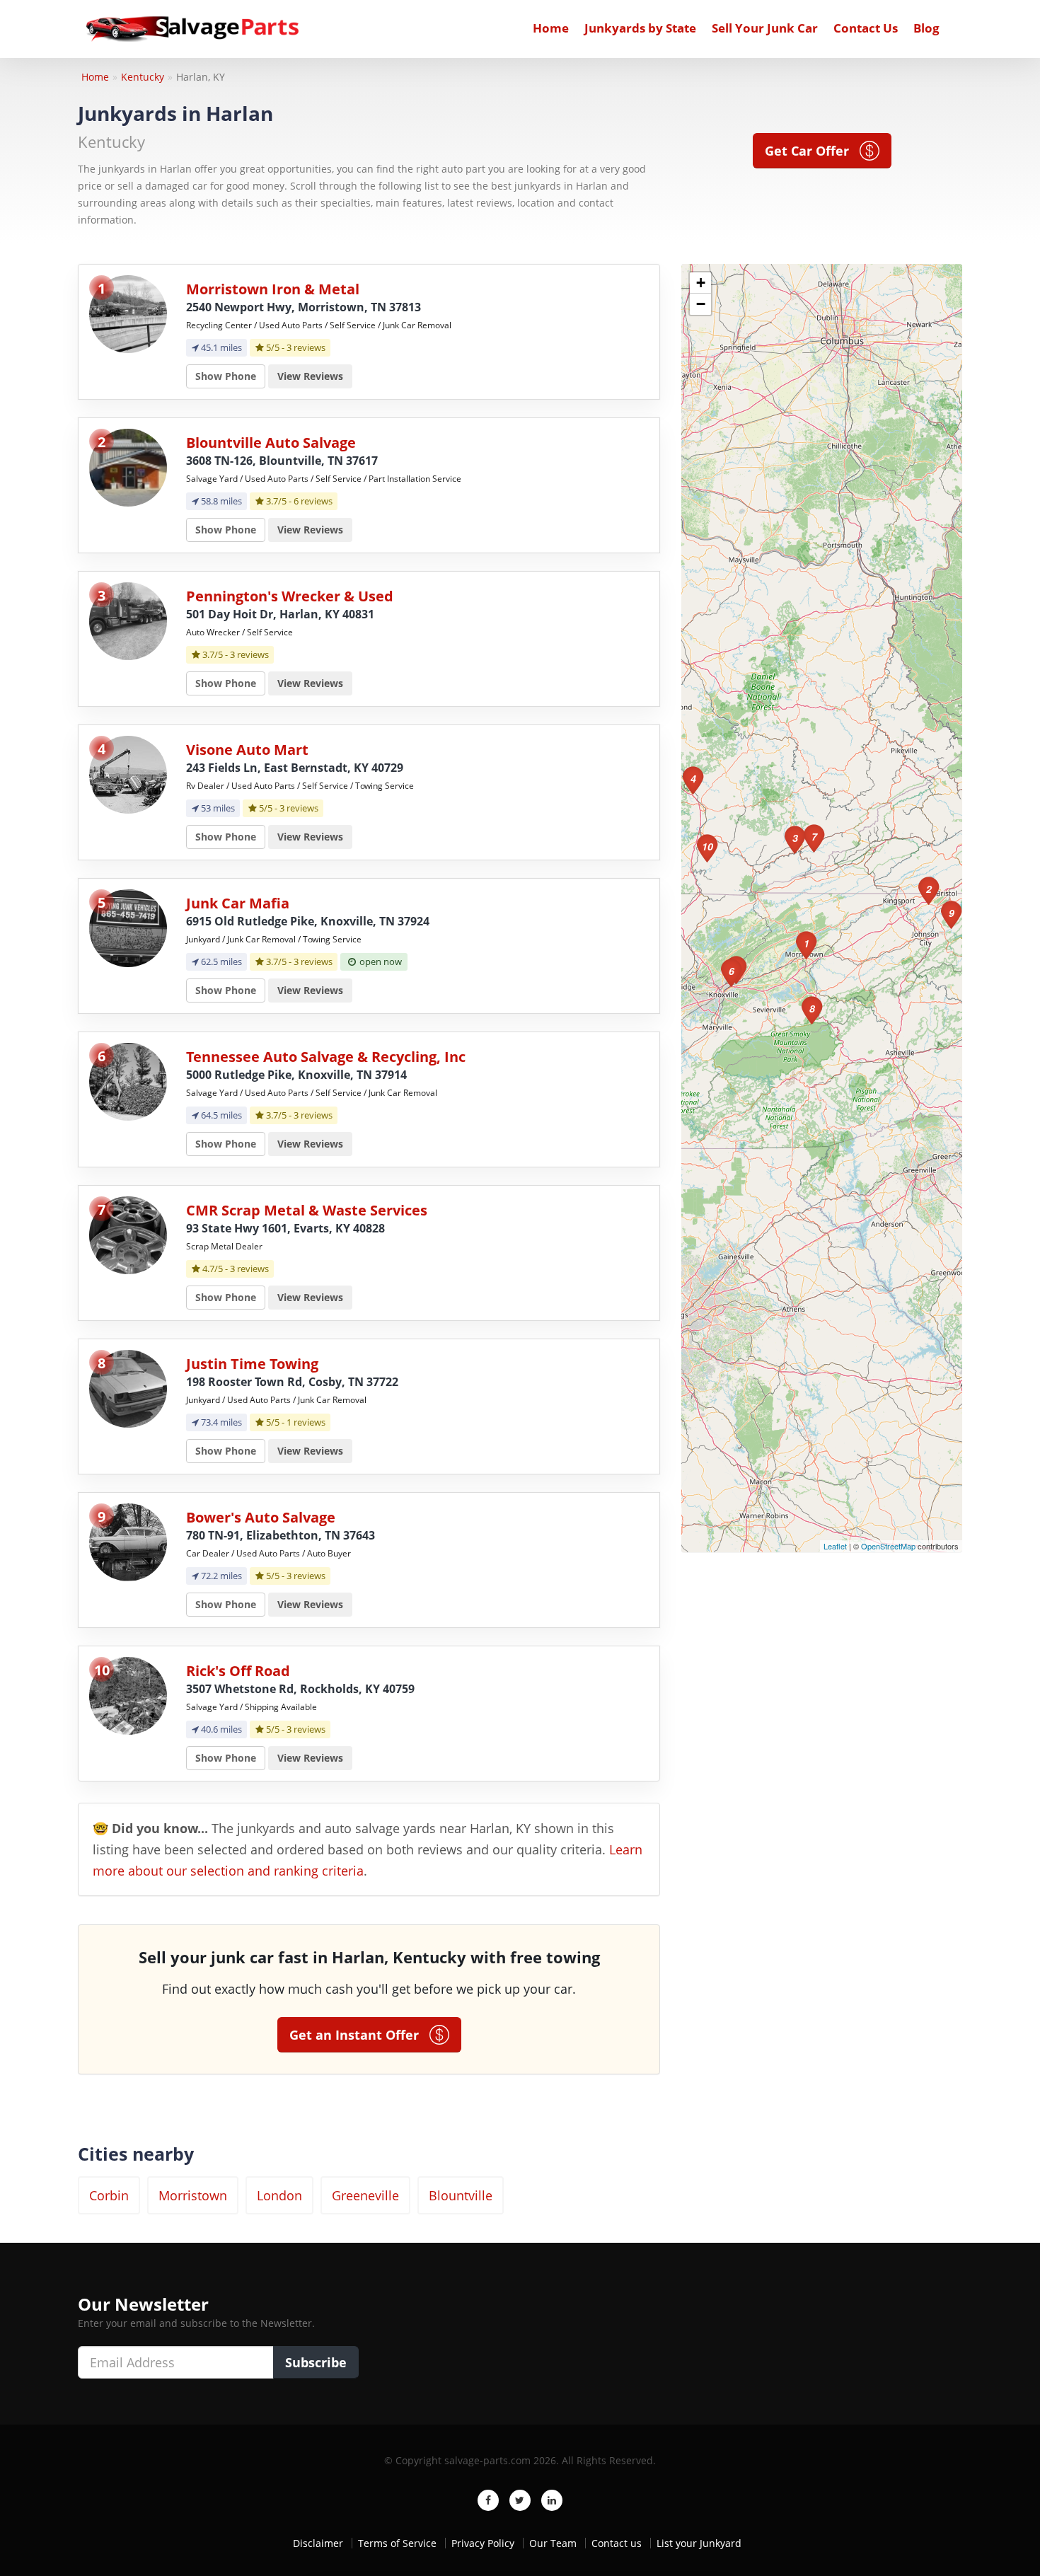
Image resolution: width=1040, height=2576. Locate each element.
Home (551, 28)
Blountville (461, 2195)
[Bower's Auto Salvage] (128, 1541)
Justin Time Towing (252, 1364)
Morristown (193, 2195)
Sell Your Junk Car (765, 28)
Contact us (617, 2543)
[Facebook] (488, 2500)
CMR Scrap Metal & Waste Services (307, 1210)
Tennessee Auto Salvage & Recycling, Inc (326, 1057)
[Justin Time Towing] (128, 1388)
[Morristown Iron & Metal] (128, 313)
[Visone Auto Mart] (128, 774)
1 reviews (306, 1422)
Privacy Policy (483, 2543)
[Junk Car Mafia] (128, 927)
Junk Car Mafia (238, 903)
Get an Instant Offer (359, 2035)
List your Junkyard (699, 2543)
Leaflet (835, 1546)
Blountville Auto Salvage (271, 443)
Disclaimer (318, 2543)
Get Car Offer (812, 151)
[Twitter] (520, 2500)
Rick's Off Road (238, 1671)
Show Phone (226, 376)
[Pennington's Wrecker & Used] (128, 620)
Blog (926, 28)
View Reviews (310, 376)
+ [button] (701, 283)
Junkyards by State (640, 28)
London (279, 2195)
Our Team (553, 2543)
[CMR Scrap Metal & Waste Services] (128, 1234)
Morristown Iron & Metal (273, 289)
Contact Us (866, 28)
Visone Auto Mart (247, 750)
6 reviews (313, 501)
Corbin (109, 2195)
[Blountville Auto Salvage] (128, 467)
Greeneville (365, 2195)
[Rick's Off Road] (128, 1695)
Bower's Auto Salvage (261, 1517)
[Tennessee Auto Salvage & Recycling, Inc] (128, 1081)
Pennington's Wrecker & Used (290, 596)
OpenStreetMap (888, 1546)
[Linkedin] (552, 2500)
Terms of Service (397, 2543)
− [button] (701, 304)
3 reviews (306, 347)
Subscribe (316, 2362)
